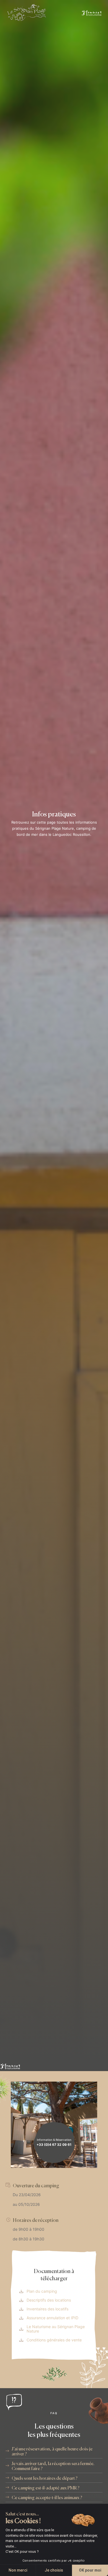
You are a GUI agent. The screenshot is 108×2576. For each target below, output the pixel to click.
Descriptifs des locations (49, 2300)
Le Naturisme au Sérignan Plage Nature (56, 2329)
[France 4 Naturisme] (91, 13)
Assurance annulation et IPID (52, 2318)
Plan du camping (42, 2291)
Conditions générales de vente (54, 2340)
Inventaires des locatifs (47, 2309)
